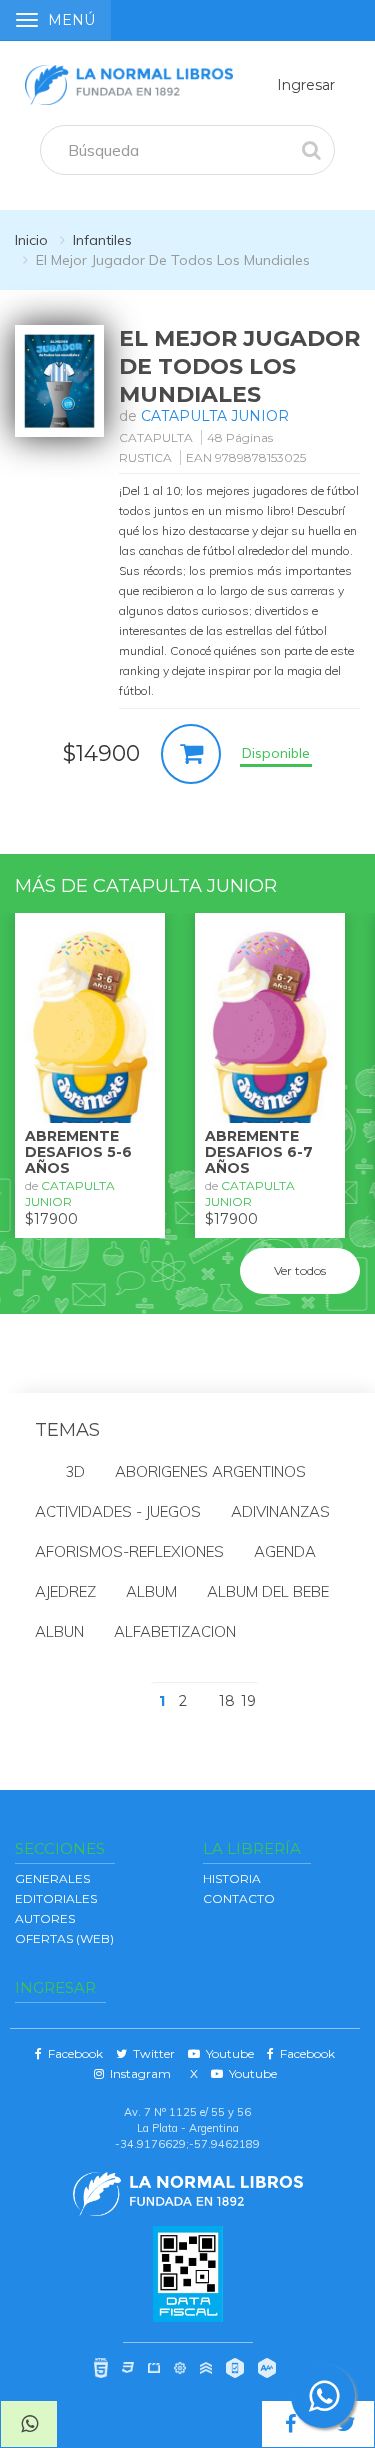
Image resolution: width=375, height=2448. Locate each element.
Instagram (137, 2073)
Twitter (151, 2053)
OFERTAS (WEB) (64, 1938)
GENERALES (52, 1878)
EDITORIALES (56, 1898)
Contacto (239, 1898)
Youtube (227, 2053)
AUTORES (45, 1918)
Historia (232, 1878)
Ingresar (306, 85)
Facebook (72, 2053)
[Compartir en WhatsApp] (29, 2424)
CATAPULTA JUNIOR (215, 416)
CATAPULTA (156, 437)
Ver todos (300, 1270)
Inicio (31, 240)
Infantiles (102, 240)
